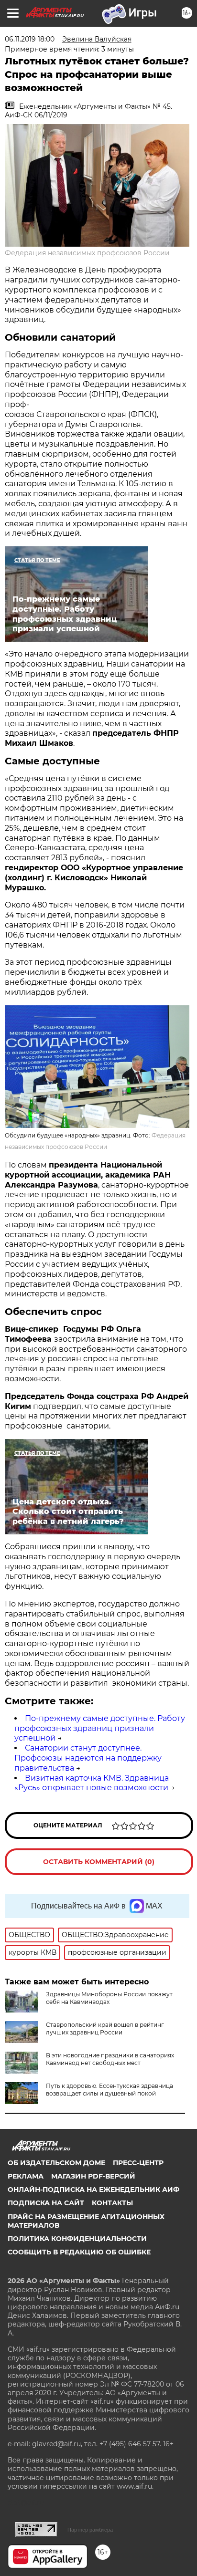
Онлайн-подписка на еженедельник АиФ (93, 2190)
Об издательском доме (56, 2163)
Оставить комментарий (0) (99, 1862)
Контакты (112, 2203)
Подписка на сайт (46, 2203)
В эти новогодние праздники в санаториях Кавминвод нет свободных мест (110, 2059)
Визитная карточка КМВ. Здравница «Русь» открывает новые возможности (92, 1783)
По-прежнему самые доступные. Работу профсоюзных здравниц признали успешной (100, 1728)
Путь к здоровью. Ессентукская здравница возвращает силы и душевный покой (109, 2090)
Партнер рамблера (90, 2530)
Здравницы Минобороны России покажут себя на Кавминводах (109, 1998)
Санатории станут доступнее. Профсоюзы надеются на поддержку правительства (88, 1758)
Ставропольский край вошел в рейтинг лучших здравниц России (105, 2028)
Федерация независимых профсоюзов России (87, 253)
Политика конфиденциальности (77, 2239)
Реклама (26, 2176)
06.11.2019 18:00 (30, 39)
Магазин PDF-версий (93, 2176)
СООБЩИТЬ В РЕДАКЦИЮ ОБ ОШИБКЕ (79, 2252)
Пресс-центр (138, 2163)
